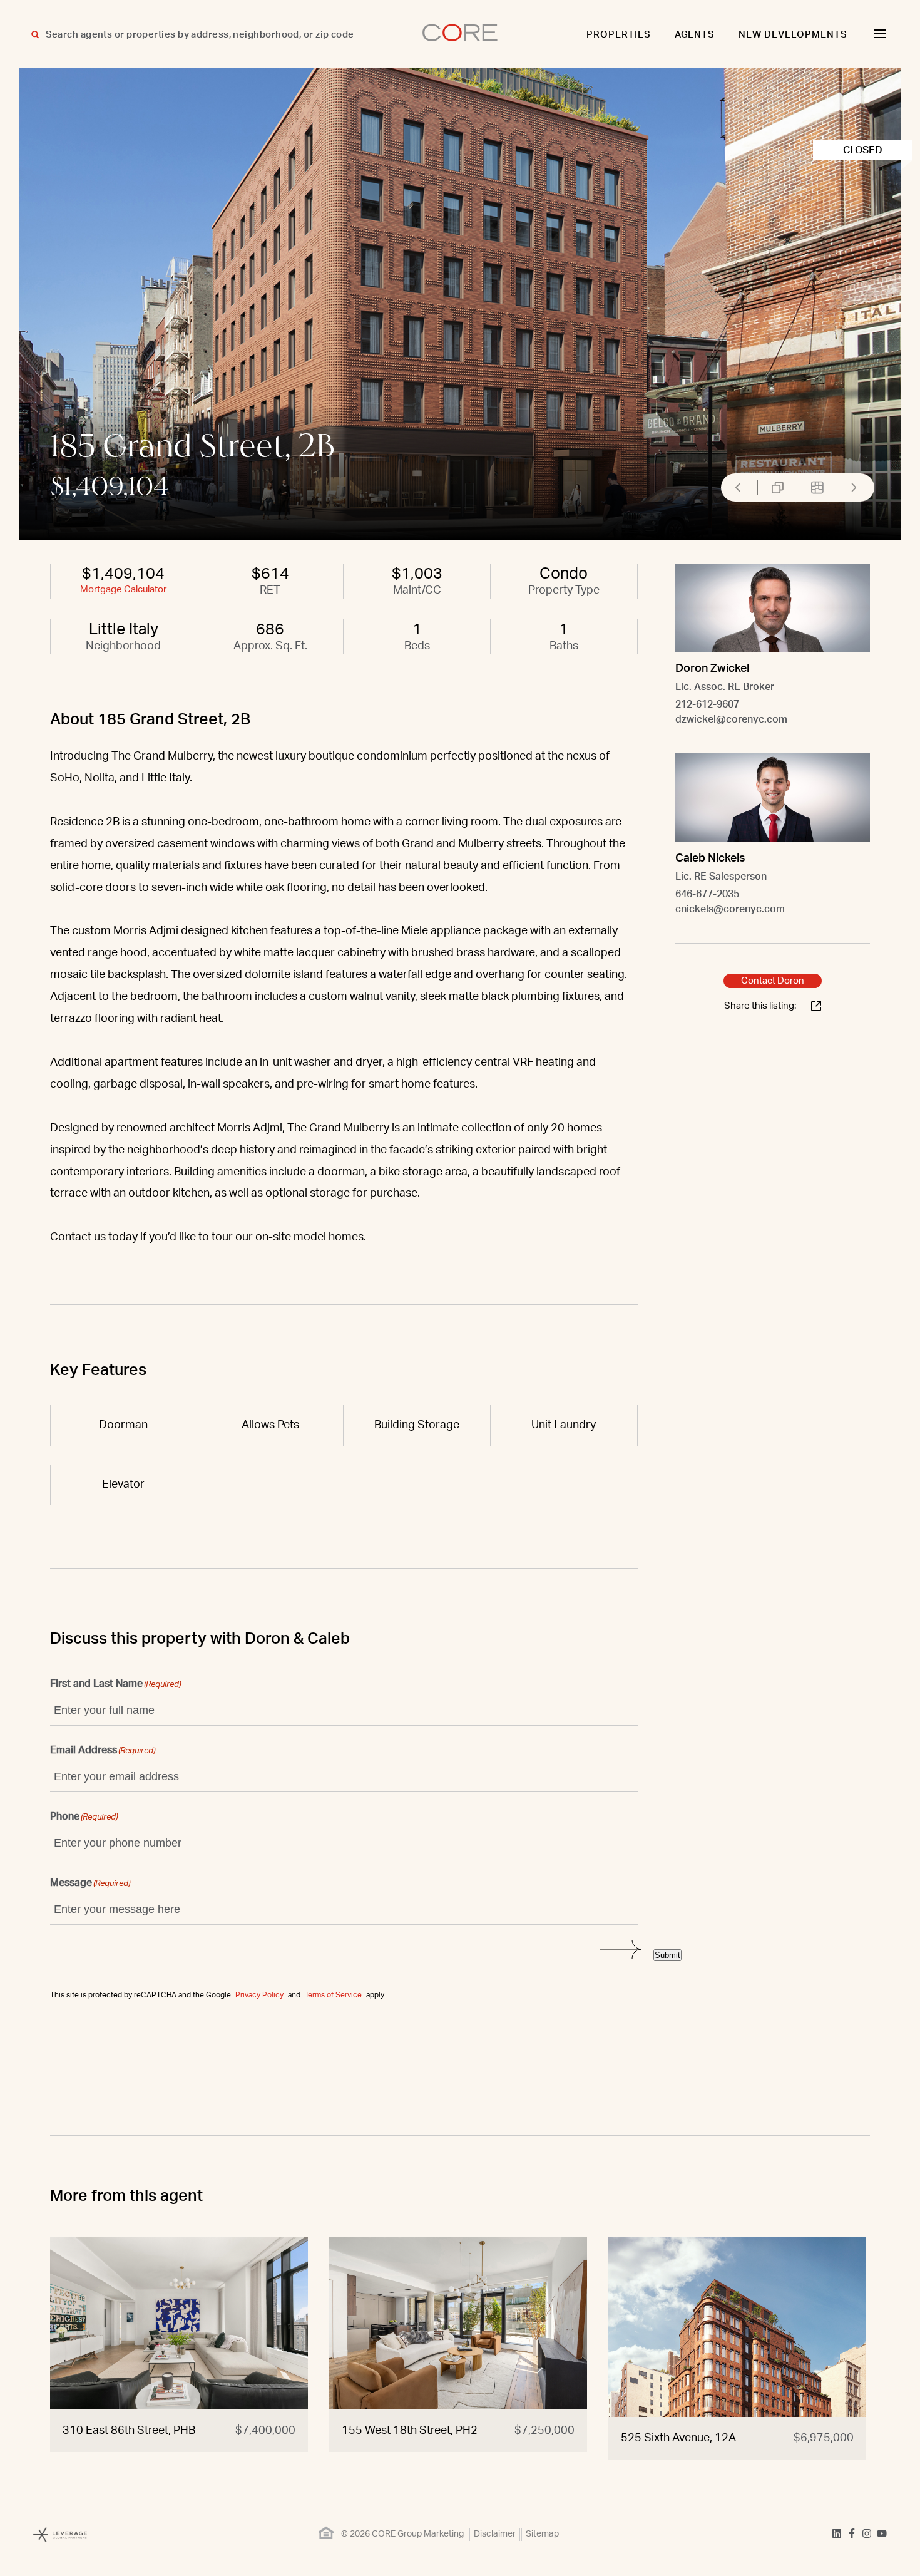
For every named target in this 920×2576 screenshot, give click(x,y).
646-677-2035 (707, 894)
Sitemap (542, 2534)
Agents (695, 35)
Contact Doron (773, 981)
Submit (667, 1955)
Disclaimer (495, 2534)
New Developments (793, 35)
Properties (619, 35)
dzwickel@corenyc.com (731, 719)
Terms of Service (333, 1995)
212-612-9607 (707, 704)
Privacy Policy (259, 1995)
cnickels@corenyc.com (730, 909)
